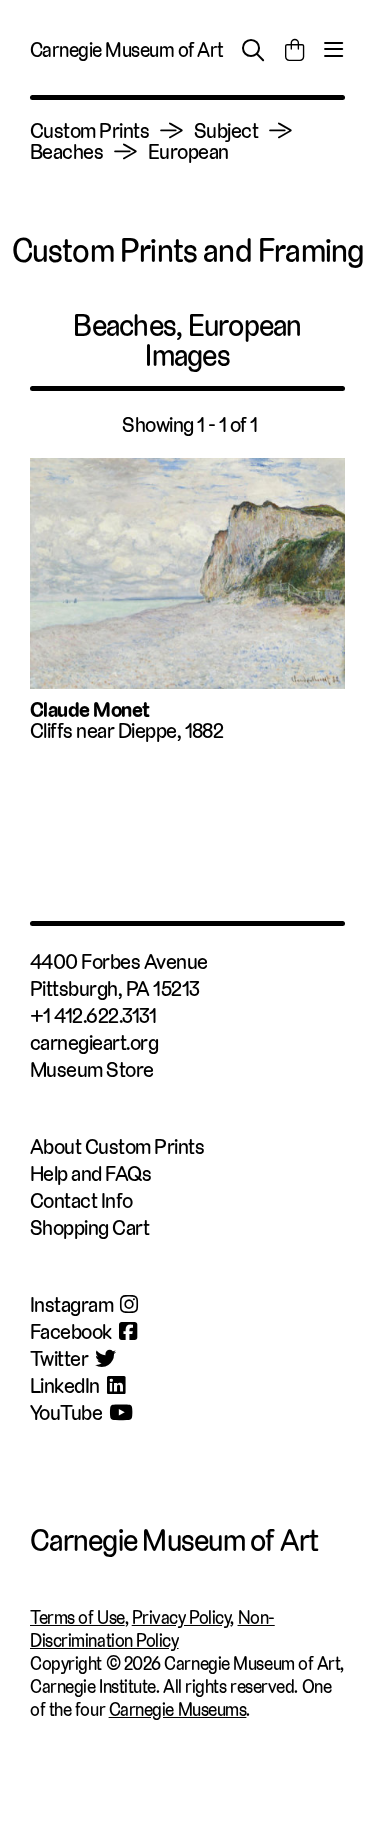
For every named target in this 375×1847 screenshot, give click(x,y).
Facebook (71, 1331)
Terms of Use (77, 1617)
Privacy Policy (181, 1617)
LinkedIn (65, 1385)
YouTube (66, 1412)
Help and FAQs (90, 1173)
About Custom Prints (117, 1146)
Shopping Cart (89, 1227)
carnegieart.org (94, 1042)
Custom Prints (89, 130)
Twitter (59, 1358)
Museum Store (92, 1069)
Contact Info (81, 1200)
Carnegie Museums (178, 1709)
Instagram (71, 1304)
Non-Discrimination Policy (152, 1629)
